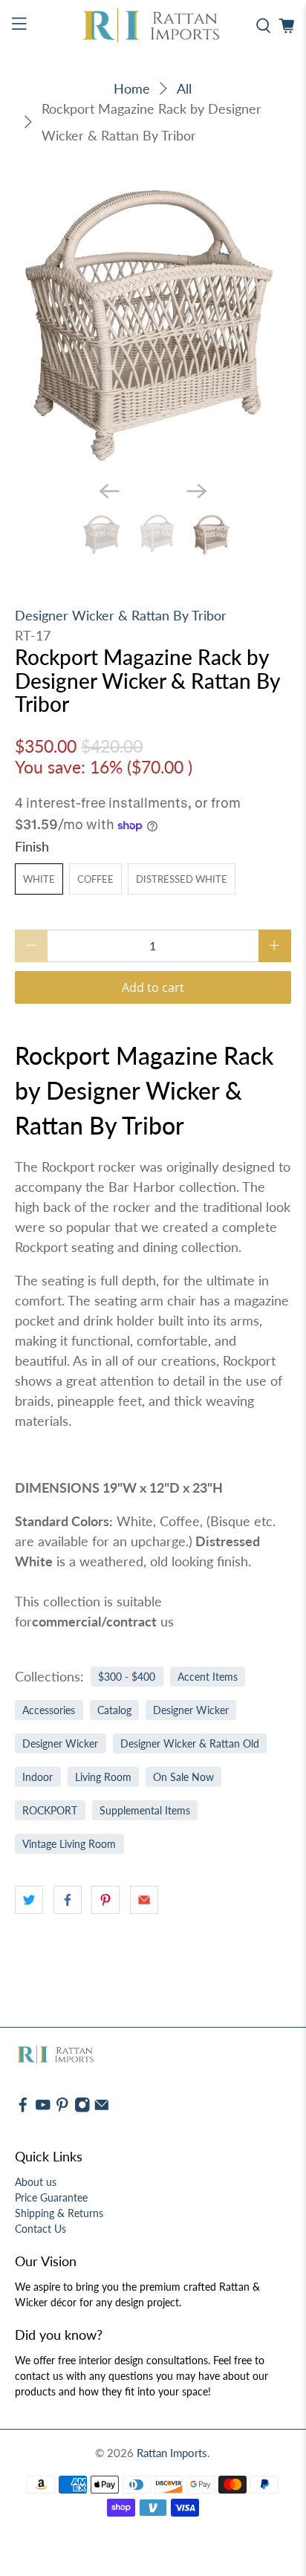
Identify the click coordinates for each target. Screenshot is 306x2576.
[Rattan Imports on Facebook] (23, 2109)
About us (36, 2182)
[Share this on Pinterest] (105, 1900)
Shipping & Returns (59, 2213)
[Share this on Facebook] (68, 1900)
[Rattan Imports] (153, 26)
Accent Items (208, 1677)
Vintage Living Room (69, 1844)
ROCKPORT (50, 1811)
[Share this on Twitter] (29, 1900)
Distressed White (182, 879)
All (184, 88)
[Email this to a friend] (144, 1900)
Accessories (49, 1710)
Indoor (38, 1777)
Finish (32, 846)
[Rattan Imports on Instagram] (82, 2109)
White (39, 879)
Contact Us (40, 2229)
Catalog (114, 1710)
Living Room (103, 1777)
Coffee (95, 879)
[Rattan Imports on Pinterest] (62, 2109)
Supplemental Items (145, 1811)
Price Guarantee (51, 2197)
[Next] (197, 491)
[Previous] (109, 491)
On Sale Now (183, 1777)
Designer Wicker (191, 1710)
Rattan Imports (172, 2453)
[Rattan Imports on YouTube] (43, 2109)
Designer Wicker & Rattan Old (190, 1744)
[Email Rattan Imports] (102, 2109)
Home (132, 88)
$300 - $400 (127, 1677)
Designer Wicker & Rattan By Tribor (121, 615)
